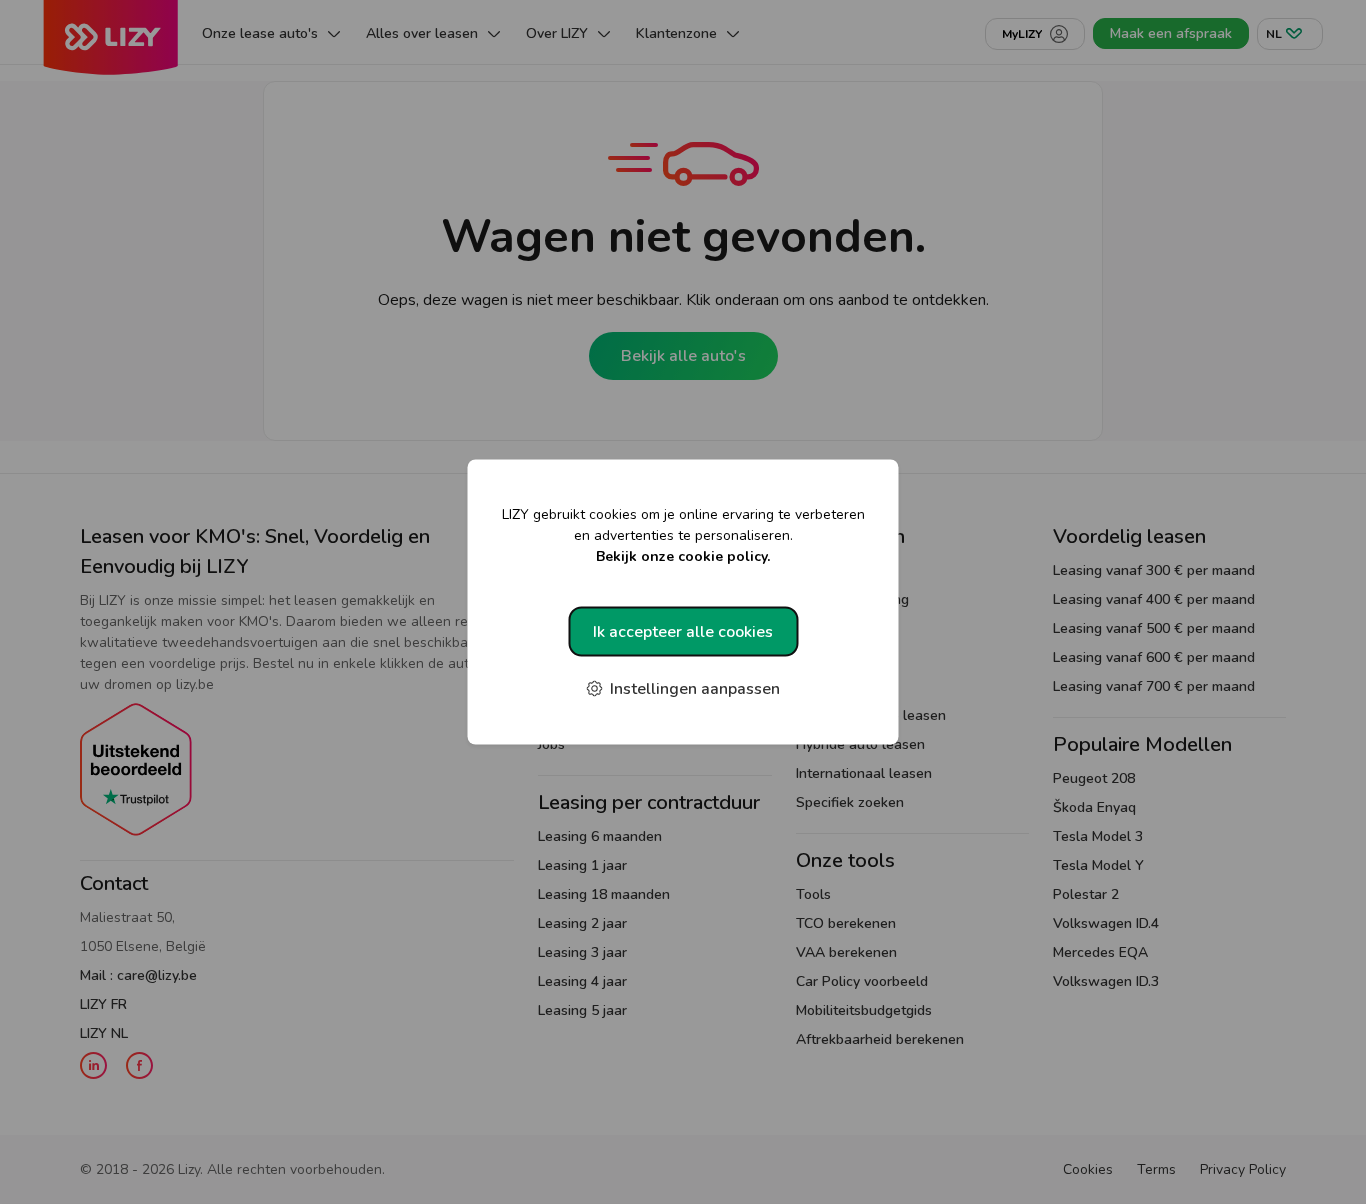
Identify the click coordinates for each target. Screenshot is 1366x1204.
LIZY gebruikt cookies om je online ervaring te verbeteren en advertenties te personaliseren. (683, 535)
